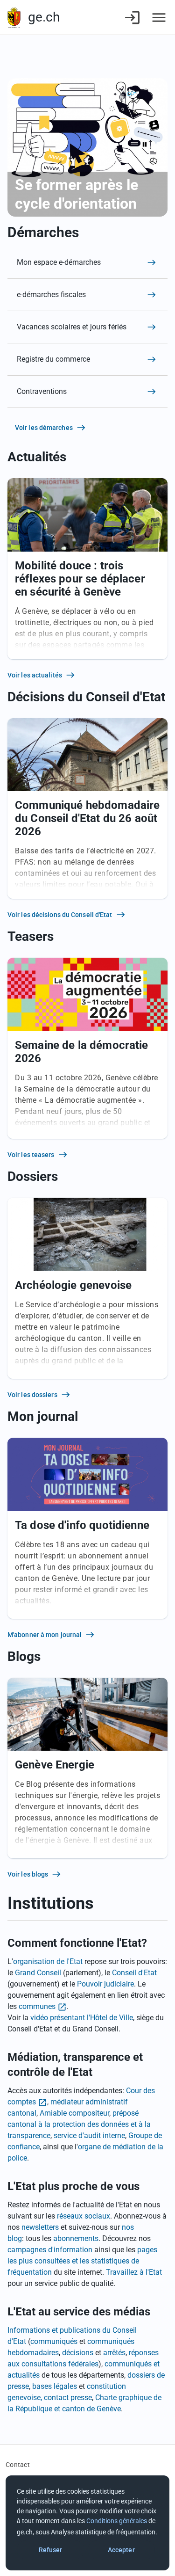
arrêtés (114, 2353)
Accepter (121, 2550)
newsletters (40, 2227)
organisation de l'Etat (48, 1961)
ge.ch (44, 17)
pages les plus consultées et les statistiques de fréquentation (82, 2261)
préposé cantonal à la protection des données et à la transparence (79, 2124)
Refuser (51, 2550)
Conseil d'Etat (134, 1973)
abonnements (76, 2238)
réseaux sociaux (84, 2216)
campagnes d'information (50, 2250)
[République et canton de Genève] (14, 18)
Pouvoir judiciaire (105, 1984)
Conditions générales (117, 2521)
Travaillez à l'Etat (134, 2272)
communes (37, 2006)
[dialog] (87, 2523)
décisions (78, 2353)
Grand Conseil (38, 1973)
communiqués (54, 2341)
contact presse (68, 2398)
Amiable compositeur (74, 2113)
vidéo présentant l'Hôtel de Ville (82, 2018)
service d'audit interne (89, 2136)
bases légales (55, 2386)
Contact (18, 2465)
